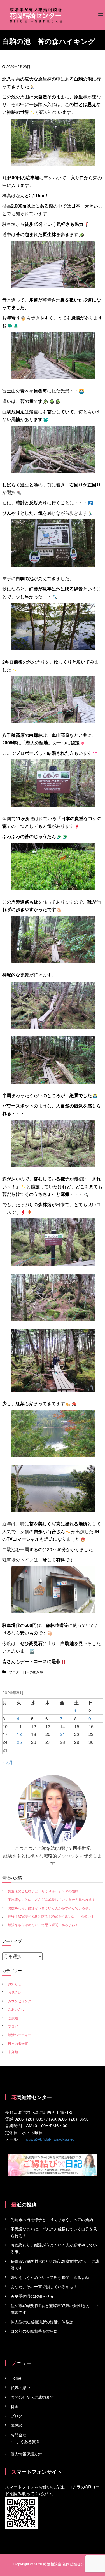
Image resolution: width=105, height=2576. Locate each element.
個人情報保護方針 (26, 2454)
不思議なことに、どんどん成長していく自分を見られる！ (52, 1899)
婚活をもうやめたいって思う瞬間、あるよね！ (43, 1925)
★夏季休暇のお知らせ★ (32, 2296)
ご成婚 (13, 2018)
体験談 (17, 2425)
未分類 (13, 2052)
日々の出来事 (33, 1672)
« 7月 (8, 1762)
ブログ (14, 1672)
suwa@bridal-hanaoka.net (50, 2139)
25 (19, 1742)
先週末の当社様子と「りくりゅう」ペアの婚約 (43, 1891)
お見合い (15, 1992)
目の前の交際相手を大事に (34, 2331)
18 (19, 1734)
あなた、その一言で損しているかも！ (44, 2286)
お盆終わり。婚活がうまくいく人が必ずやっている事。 (50, 1908)
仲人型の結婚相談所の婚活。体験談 (42, 2322)
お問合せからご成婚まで (32, 2397)
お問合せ (18, 2435)
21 (62, 1734)
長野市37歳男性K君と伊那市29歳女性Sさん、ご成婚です (51, 1916)
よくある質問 (28, 2441)
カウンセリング (20, 2001)
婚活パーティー (20, 2035)
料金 (15, 2406)
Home (16, 2378)
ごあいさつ (16, 2009)
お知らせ (15, 1984)
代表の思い (20, 2387)
